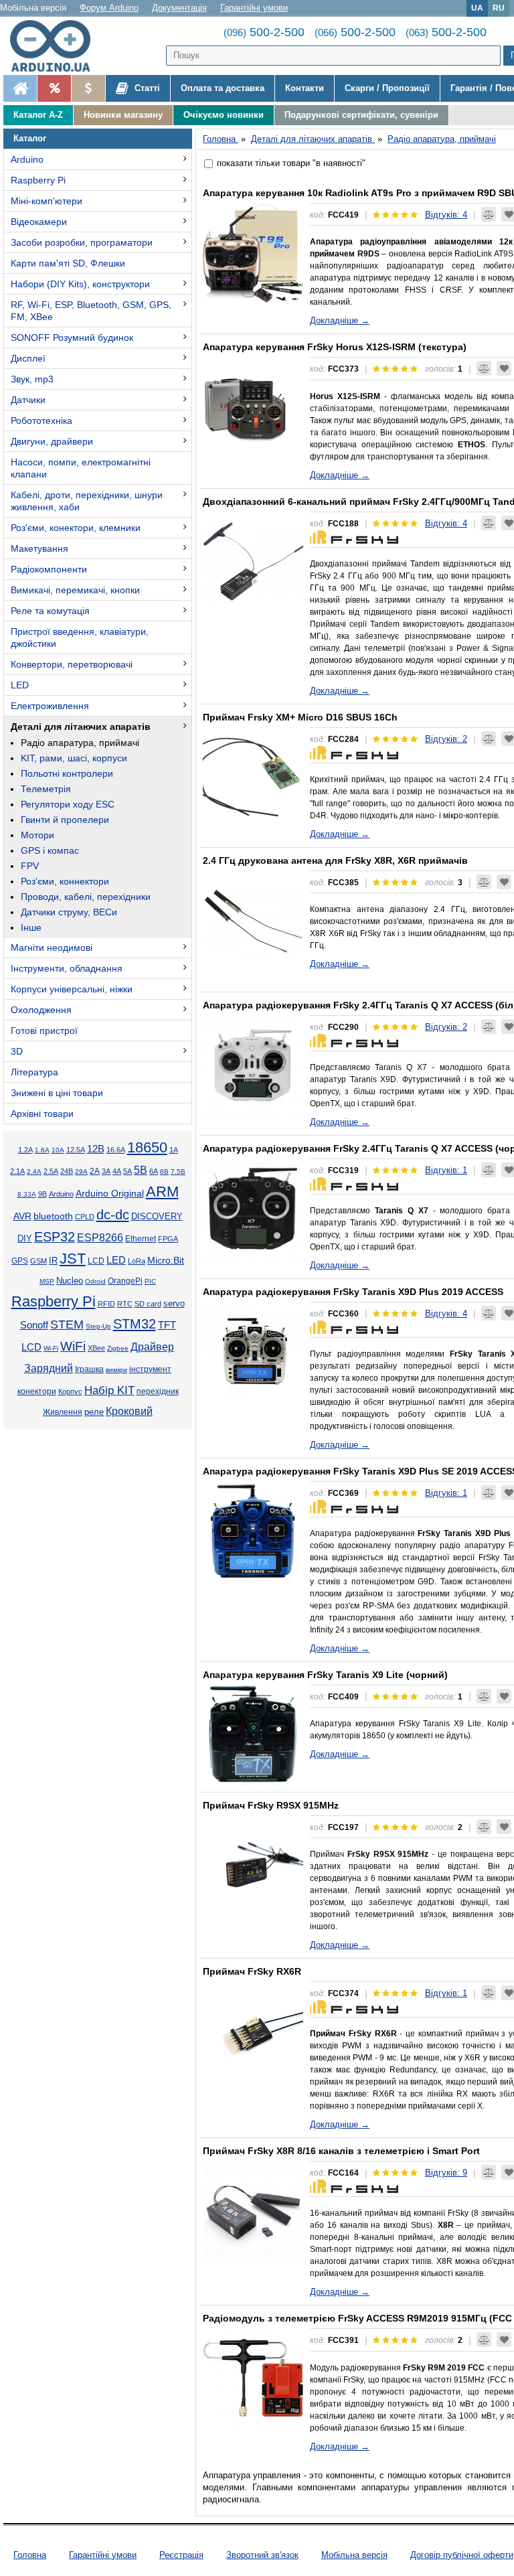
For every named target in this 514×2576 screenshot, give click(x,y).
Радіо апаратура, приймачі (80, 743)
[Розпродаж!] (54, 88)
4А (117, 1171)
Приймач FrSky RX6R (252, 1971)
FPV (30, 866)
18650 (147, 1147)
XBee (96, 1348)
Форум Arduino (109, 8)
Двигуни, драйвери (52, 441)
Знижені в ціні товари (57, 1093)
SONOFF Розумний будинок (72, 337)
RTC (125, 1304)
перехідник (158, 1391)
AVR (22, 1216)
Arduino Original (110, 1193)
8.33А (27, 1194)
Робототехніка (41, 421)
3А (106, 1171)
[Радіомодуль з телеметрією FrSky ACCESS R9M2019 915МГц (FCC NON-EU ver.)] (253, 2378)
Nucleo (70, 1281)
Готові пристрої (44, 1031)
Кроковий (129, 1411)
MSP (47, 1281)
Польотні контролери (67, 773)
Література (34, 1072)
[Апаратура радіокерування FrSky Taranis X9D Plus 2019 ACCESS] (253, 1352)
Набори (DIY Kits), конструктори (80, 284)
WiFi (73, 1346)
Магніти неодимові (52, 948)
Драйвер (152, 1347)
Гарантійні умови (254, 8)
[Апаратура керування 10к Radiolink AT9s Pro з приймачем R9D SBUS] (253, 253)
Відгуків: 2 (446, 739)
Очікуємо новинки (224, 115)
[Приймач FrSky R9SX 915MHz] (253, 1866)
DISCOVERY (157, 1217)
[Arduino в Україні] (56, 46)
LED (20, 685)
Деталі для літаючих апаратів (81, 727)
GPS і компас (50, 850)
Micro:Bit (166, 1261)
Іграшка (89, 1369)
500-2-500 (264, 32)
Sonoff (34, 1325)
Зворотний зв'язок (262, 2555)
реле (94, 1412)
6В (164, 1171)
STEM (67, 1324)
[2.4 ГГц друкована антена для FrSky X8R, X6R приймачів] (253, 921)
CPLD (85, 1217)
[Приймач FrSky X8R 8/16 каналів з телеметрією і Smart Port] (253, 2211)
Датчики (28, 400)
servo (174, 1304)
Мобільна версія (33, 8)
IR (53, 1261)
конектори (37, 1391)
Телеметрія (46, 789)
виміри (116, 1370)
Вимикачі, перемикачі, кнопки (75, 590)
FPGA (168, 1239)
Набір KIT (109, 1390)
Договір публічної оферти (462, 2555)
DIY (25, 1239)
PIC (150, 1281)
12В (96, 1149)
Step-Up (98, 1326)
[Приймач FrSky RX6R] (253, 2032)
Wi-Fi (51, 1348)
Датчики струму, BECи (69, 912)
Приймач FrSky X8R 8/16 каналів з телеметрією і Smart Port (341, 2151)
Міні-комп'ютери (47, 201)
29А (81, 1171)
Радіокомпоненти (49, 569)
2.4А (34, 1171)
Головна (30, 2555)
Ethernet (141, 1238)
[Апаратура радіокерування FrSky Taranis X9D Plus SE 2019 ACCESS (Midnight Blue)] (253, 1531)
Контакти (305, 88)
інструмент (150, 1369)
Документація (179, 8)
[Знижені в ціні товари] (88, 88)
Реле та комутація (50, 611)
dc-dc (113, 1215)
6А (154, 1171)
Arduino (27, 159)
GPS (20, 1261)
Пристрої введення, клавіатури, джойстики (80, 637)
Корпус (70, 1391)
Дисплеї (28, 358)
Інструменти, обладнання (67, 968)
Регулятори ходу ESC (68, 804)
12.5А (76, 1150)
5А (127, 1171)
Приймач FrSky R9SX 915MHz (271, 1805)
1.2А (25, 1150)
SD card (148, 1304)
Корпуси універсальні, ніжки (72, 989)
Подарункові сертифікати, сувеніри (361, 115)
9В (42, 1194)
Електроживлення (50, 706)
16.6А (116, 1150)
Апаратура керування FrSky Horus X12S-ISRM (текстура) (335, 347)
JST (73, 1259)
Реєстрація (181, 2555)
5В (141, 1170)
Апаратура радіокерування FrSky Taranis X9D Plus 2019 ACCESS (353, 1292)
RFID (106, 1304)
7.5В (178, 1171)
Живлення (63, 1412)
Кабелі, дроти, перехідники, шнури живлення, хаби (87, 501)
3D (17, 1051)
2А (95, 1171)
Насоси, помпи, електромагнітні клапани (81, 468)
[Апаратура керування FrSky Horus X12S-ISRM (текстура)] (253, 407)
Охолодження (41, 1010)
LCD (96, 1261)
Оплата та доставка (223, 88)
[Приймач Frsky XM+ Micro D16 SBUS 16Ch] (253, 777)
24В (67, 1171)
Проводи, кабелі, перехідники (86, 897)
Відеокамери (39, 222)
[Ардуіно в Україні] (20, 88)
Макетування (39, 548)
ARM (162, 1192)
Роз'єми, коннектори (65, 881)
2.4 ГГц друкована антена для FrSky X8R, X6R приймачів (335, 860)
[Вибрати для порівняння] (489, 214)
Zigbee (118, 1348)
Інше (31, 927)
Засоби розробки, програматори (82, 242)
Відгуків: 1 (446, 1170)
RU (499, 8)
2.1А (17, 1171)
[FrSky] (354, 536)
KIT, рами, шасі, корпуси (74, 758)
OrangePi (125, 1281)
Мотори (37, 835)
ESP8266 (100, 1238)
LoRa (137, 1261)
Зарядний (49, 1368)
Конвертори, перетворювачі (72, 664)
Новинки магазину (123, 115)
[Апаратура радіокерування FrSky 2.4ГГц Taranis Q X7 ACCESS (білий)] (253, 1065)
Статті (146, 88)
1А (174, 1150)
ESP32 (55, 1237)
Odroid (95, 1281)
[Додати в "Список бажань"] (504, 368)
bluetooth (53, 1216)
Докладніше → (340, 320)
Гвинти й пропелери (65, 820)
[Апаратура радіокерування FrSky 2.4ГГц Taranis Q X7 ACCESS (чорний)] (253, 1209)
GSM (38, 1261)
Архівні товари (42, 1114)
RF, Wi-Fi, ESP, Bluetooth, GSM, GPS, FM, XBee (91, 311)
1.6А (42, 1150)
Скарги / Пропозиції (387, 88)
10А (58, 1150)
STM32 (135, 1324)
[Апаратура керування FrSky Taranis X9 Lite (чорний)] (253, 1735)
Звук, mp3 (32, 379)
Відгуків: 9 (446, 2173)
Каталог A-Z (38, 115)
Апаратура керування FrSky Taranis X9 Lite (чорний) (325, 1675)
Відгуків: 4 (446, 215)
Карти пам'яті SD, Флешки (68, 263)
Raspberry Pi (38, 180)
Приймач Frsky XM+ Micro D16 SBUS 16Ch (300, 717)
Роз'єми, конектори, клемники (76, 528)
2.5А (51, 1171)
